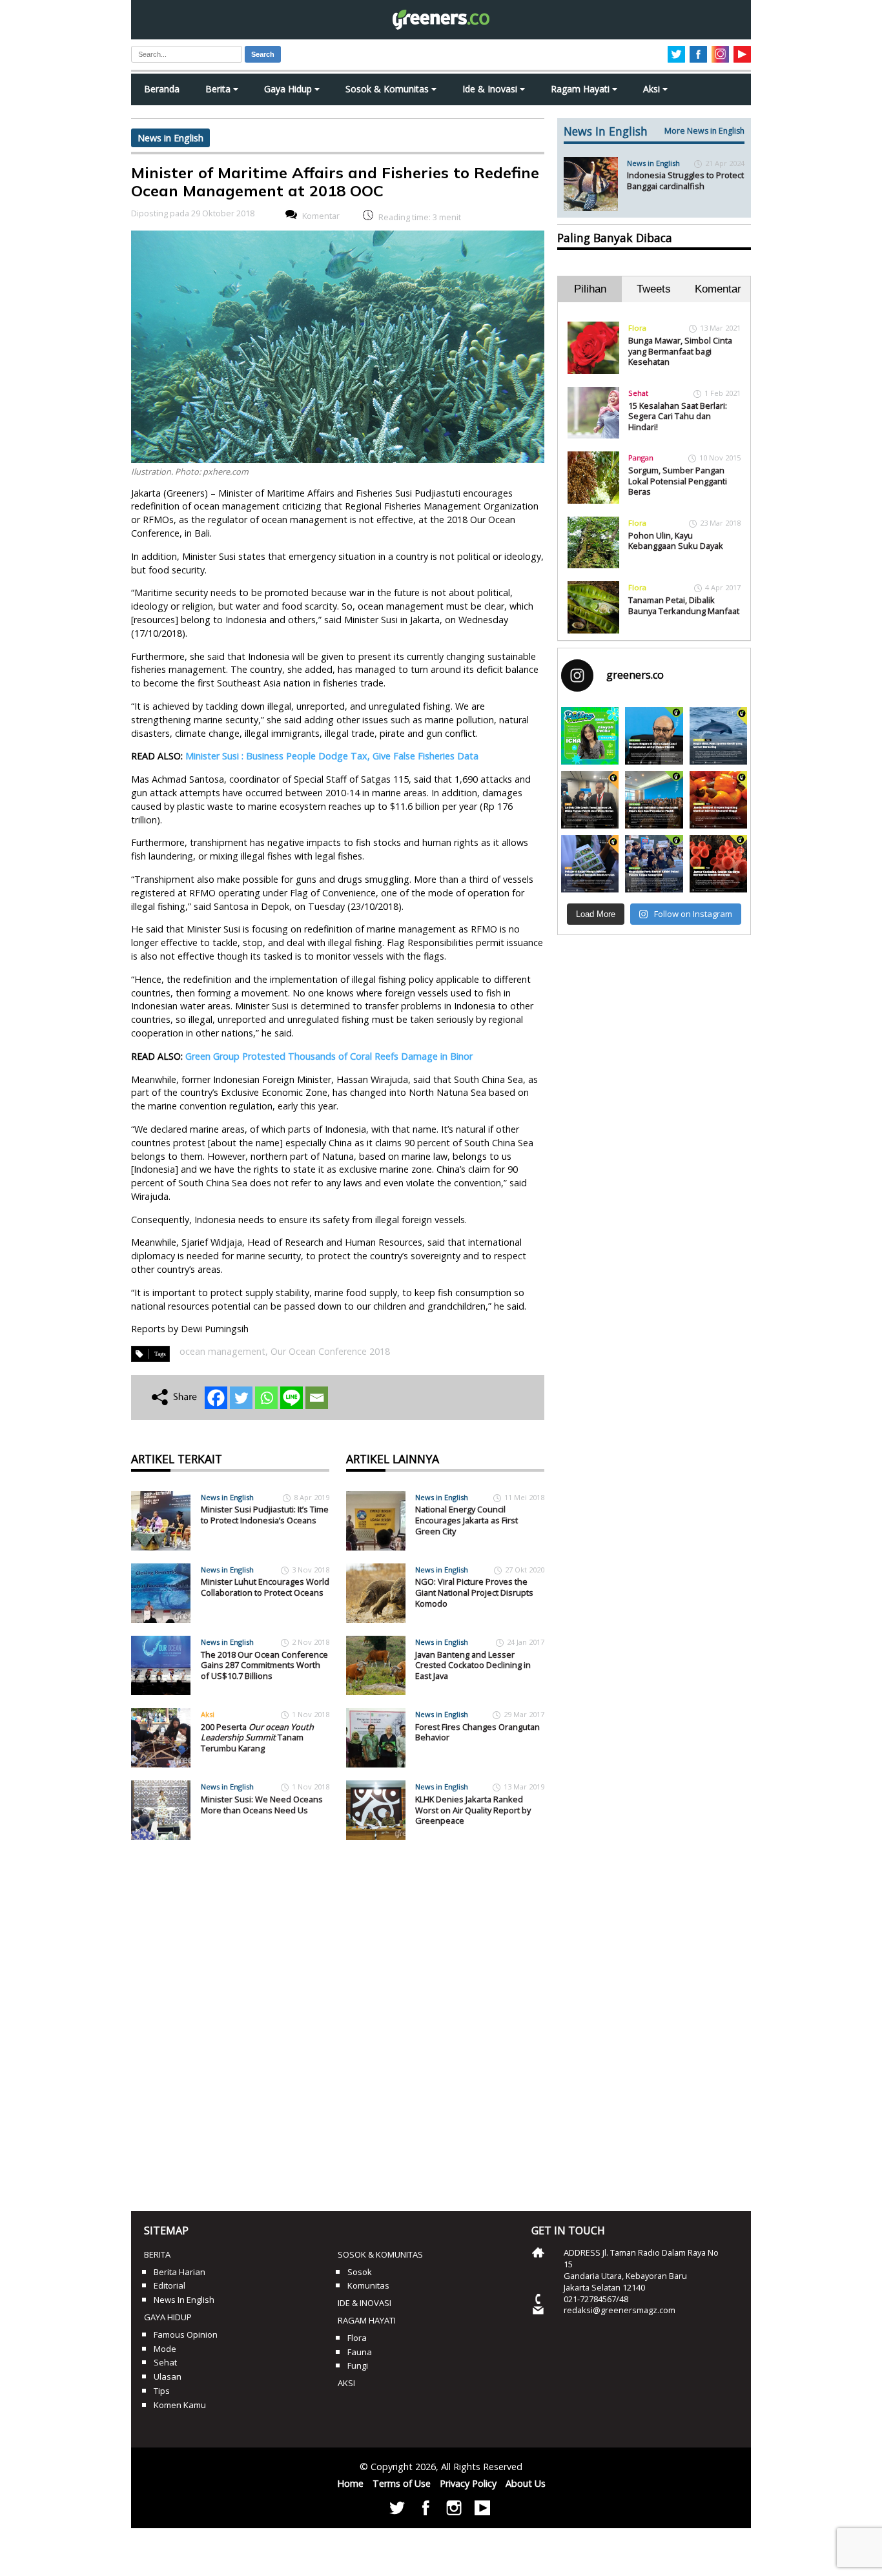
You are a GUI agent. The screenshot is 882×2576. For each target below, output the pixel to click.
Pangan (641, 458)
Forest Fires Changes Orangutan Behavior (477, 1732)
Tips (162, 2391)
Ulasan (168, 2376)
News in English (170, 138)
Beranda (162, 89)
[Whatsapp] (266, 1398)
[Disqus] (338, 2021)
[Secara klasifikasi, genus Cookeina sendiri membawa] (718, 864)
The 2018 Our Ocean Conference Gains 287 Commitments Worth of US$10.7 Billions (264, 1665)
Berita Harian (179, 2272)
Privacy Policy (468, 2483)
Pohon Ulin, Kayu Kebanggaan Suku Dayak (676, 541)
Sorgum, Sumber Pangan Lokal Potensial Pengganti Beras (678, 481)
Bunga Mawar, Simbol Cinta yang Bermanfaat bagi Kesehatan (680, 351)
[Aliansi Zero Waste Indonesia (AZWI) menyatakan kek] (654, 800)
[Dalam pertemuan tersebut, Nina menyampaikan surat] (590, 800)
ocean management (222, 1351)
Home (350, 2483)
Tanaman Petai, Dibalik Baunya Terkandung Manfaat (684, 605)
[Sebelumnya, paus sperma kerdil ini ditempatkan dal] (718, 736)
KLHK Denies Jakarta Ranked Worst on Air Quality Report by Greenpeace (473, 1810)
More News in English (704, 131)
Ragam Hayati (581, 89)
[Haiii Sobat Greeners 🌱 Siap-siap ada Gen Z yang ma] (590, 736)
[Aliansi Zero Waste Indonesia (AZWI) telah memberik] (654, 864)
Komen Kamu (180, 2405)
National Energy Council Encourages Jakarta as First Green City (467, 1520)
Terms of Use (402, 2483)
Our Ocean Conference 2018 (330, 1351)
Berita (219, 89)
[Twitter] (241, 1398)
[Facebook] (216, 1398)
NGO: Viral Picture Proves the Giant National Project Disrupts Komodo (474, 1592)
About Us (526, 2483)
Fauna (360, 2352)
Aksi (653, 89)
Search (263, 54)
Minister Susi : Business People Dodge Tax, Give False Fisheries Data (332, 756)
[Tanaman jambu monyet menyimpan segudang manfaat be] (718, 800)
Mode (165, 2349)
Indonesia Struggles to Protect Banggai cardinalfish (685, 180)
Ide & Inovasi (491, 89)
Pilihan (590, 289)
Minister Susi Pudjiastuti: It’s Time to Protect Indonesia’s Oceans (265, 1515)
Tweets (654, 289)
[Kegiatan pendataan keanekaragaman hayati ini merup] (590, 864)
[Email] (317, 1398)
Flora (637, 328)
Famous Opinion (186, 2334)
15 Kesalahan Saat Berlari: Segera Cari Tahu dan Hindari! (678, 416)
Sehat (638, 393)
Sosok (360, 2272)
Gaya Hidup (289, 89)
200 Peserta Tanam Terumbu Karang (257, 1737)
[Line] (292, 1398)
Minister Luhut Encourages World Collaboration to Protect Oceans (265, 1587)
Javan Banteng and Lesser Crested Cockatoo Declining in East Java (473, 1665)
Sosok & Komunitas (388, 89)
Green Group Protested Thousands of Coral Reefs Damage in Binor (329, 1056)
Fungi (358, 2365)
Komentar (321, 216)
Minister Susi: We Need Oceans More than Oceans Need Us (262, 1805)
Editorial (169, 2285)
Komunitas (368, 2285)
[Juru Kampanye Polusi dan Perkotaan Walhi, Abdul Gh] (654, 736)
